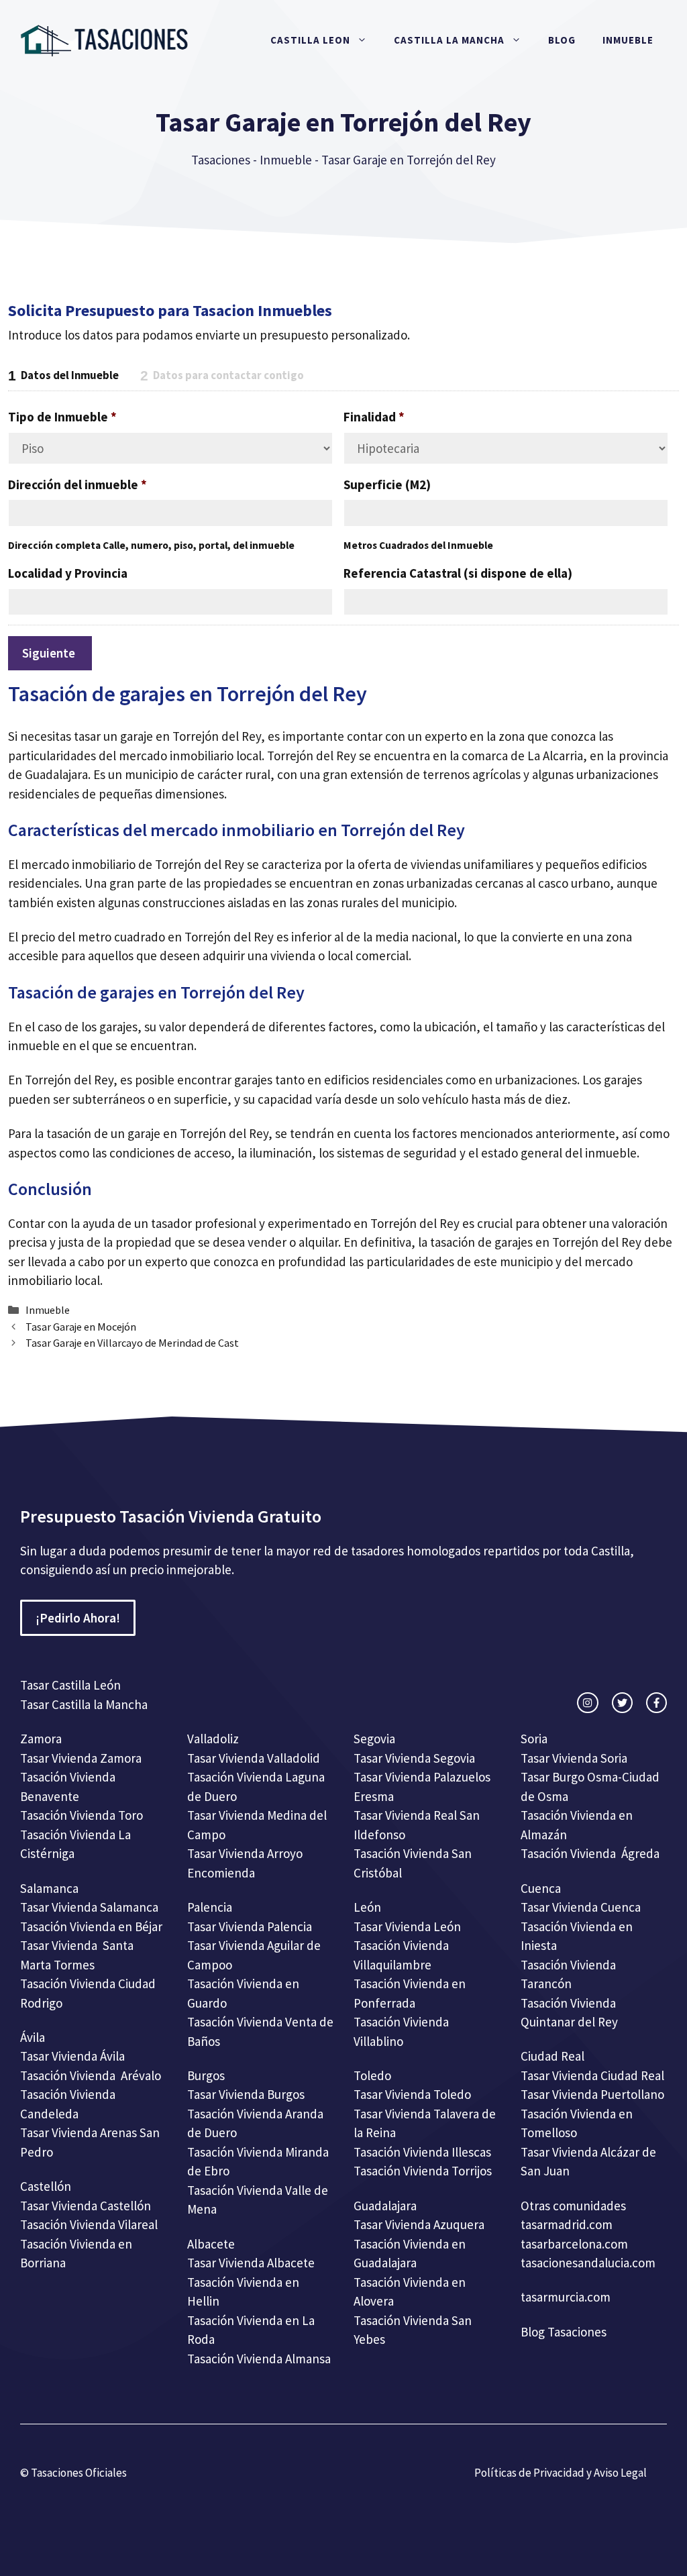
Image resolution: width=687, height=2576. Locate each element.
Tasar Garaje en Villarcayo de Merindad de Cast (132, 1343)
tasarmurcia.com (566, 2297)
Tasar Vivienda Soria (574, 1758)
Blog (562, 40)
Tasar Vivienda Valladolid (254, 1758)
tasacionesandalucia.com (588, 2263)
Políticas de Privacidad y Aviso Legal (561, 2473)
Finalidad (374, 417)
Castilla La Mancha (449, 40)
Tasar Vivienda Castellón (86, 2206)
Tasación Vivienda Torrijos (423, 2171)
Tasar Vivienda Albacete (251, 2263)
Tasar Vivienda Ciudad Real (592, 2075)
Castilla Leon (310, 40)
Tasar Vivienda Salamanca (89, 1907)
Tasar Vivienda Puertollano (594, 2094)
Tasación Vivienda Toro (82, 1815)
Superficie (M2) (387, 484)
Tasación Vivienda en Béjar (91, 1926)
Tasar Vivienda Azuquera (419, 2224)
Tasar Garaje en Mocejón (81, 1327)
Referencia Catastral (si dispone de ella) (458, 573)
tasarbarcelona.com (574, 2244)
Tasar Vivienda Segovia (416, 1758)
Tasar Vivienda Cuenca (581, 1907)
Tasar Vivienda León (407, 1926)
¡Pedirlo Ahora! (78, 1618)
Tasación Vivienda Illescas (422, 2152)
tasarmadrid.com (567, 2224)
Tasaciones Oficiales (78, 2473)
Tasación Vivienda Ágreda (590, 1853)
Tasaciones (221, 160)
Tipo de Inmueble (62, 417)
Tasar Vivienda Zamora (81, 1758)
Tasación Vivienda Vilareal (89, 2224)
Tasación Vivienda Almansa (259, 2359)
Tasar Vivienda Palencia (250, 1926)
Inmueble (628, 40)
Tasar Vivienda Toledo (412, 2094)
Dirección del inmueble (77, 484)
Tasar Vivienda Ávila (72, 2056)
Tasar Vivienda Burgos (246, 2094)
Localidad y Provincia (68, 573)
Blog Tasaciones (564, 2332)
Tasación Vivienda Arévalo (91, 2075)
